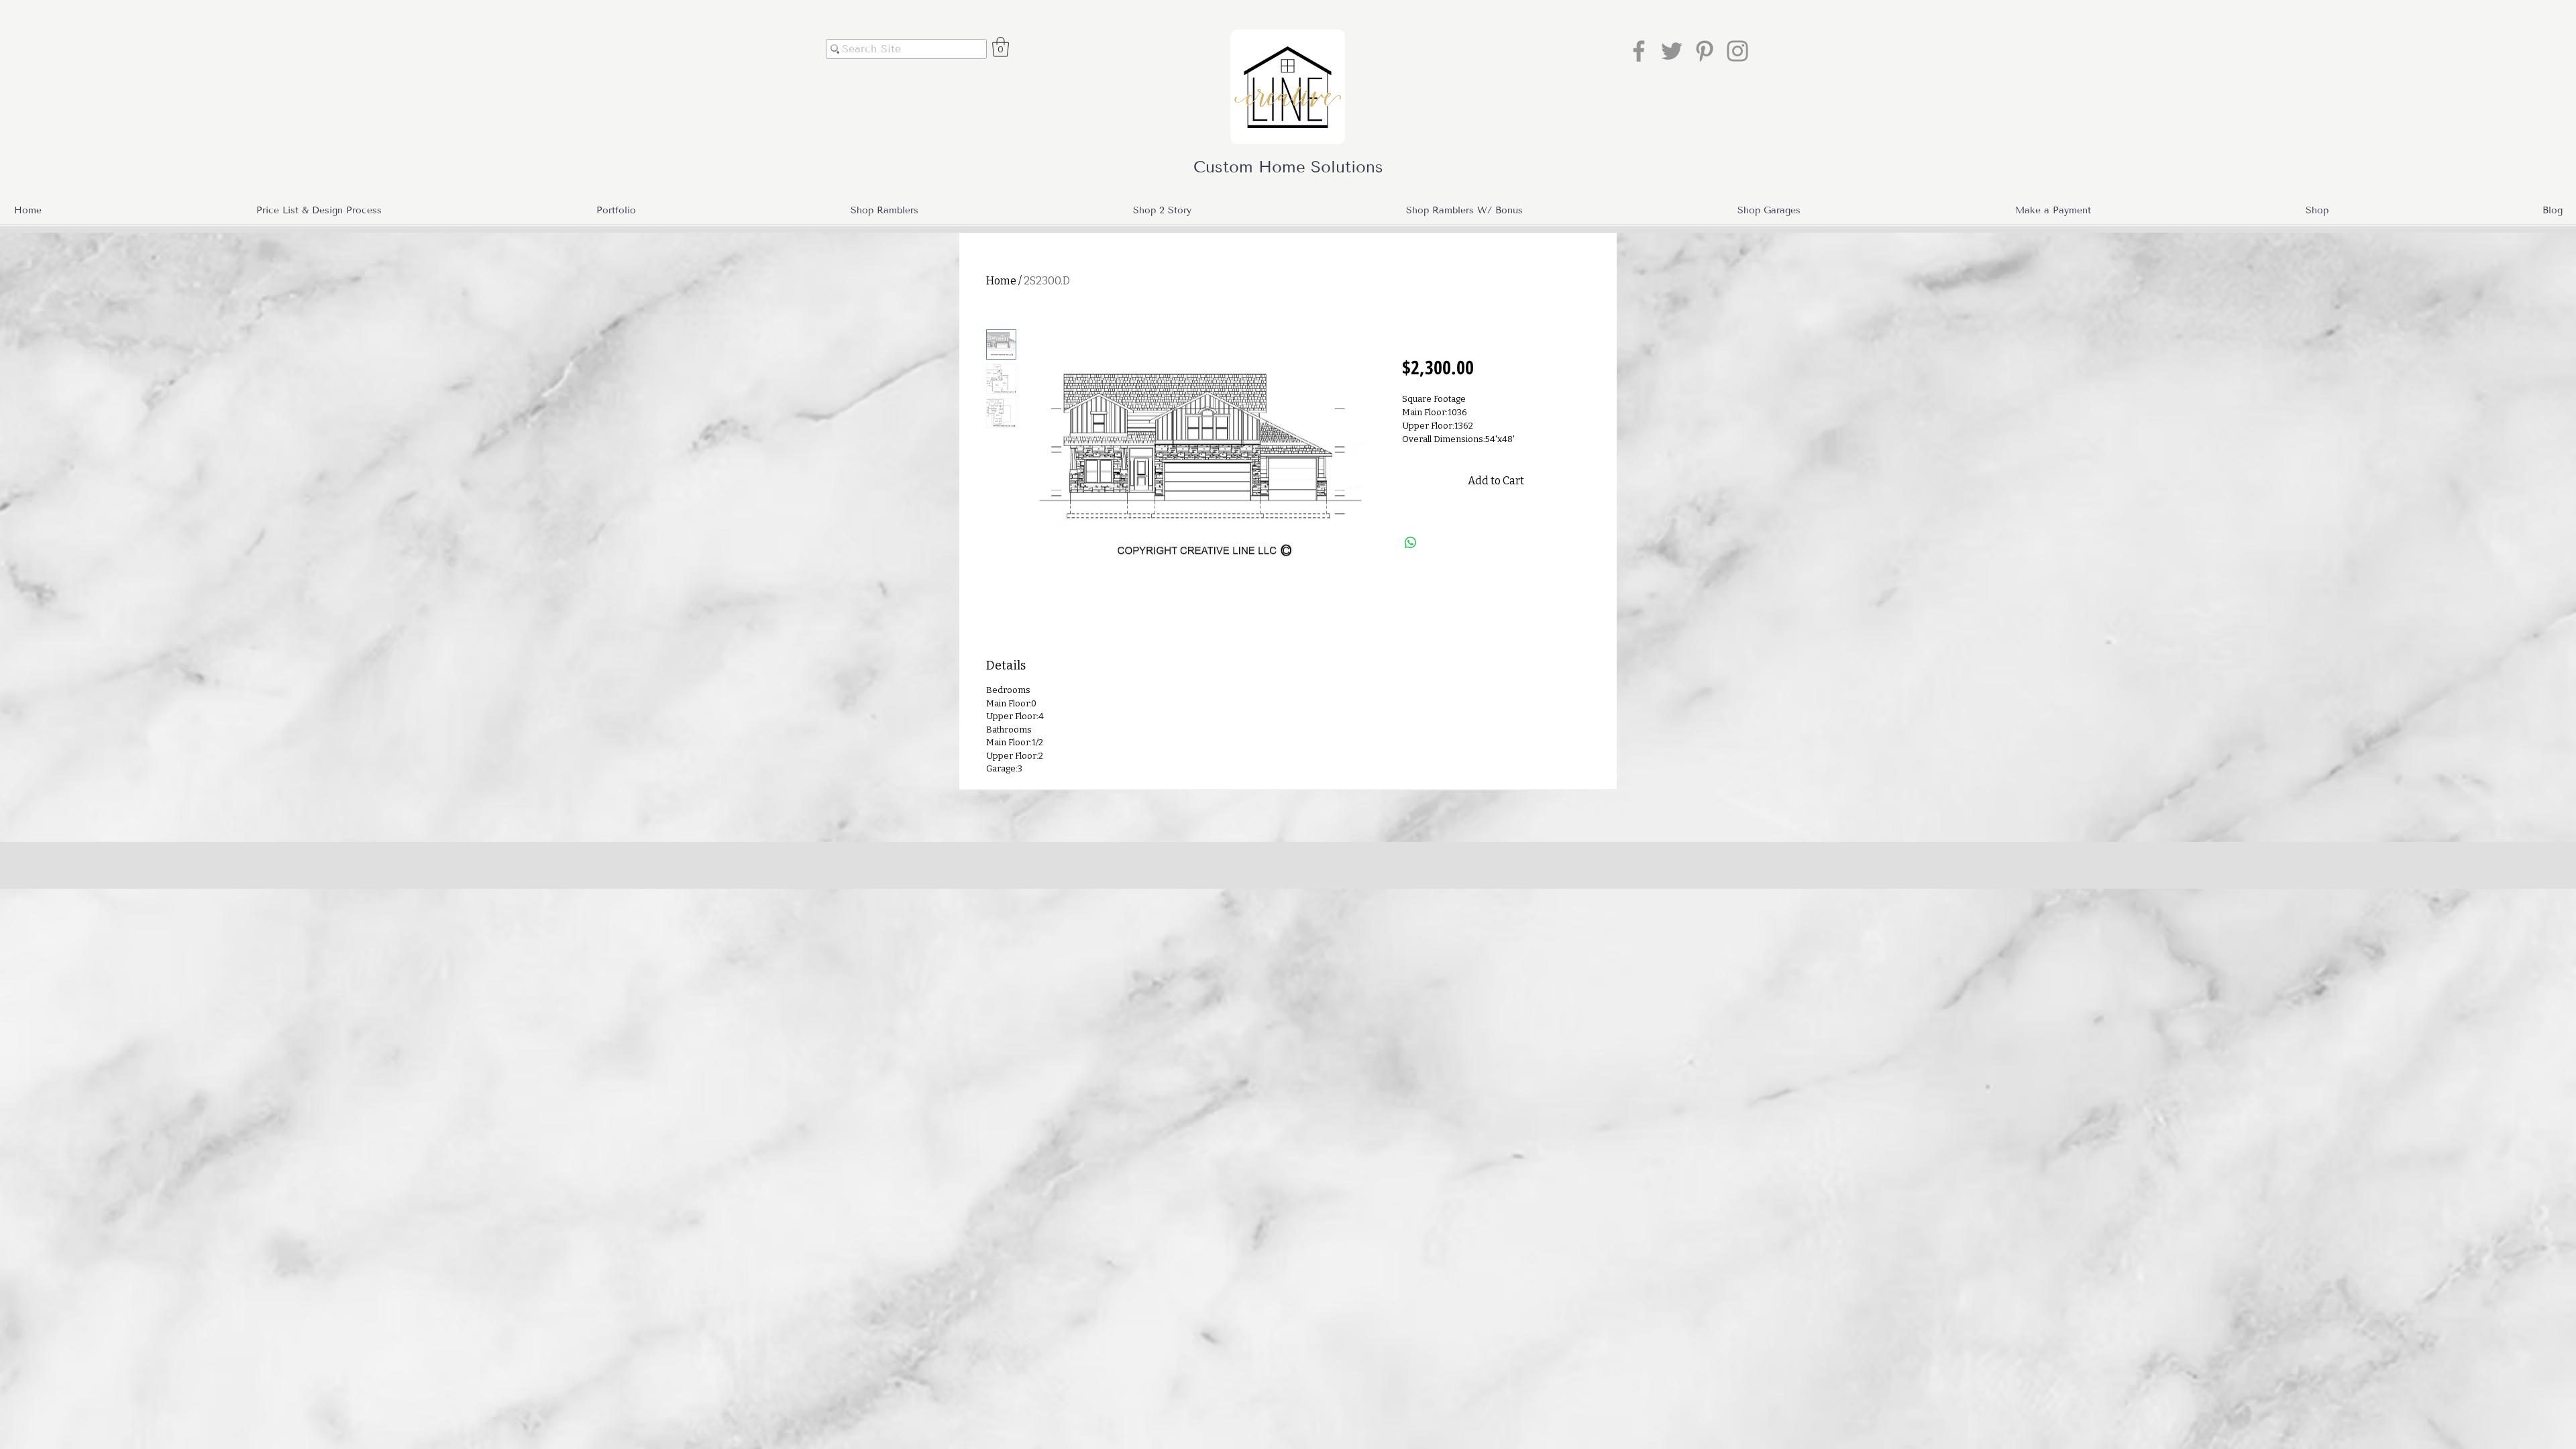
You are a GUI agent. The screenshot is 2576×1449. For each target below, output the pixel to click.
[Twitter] (1672, 51)
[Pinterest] (1705, 51)
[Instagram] (1737, 51)
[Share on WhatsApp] (1411, 543)
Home (1001, 281)
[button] (1001, 47)
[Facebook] (1639, 51)
